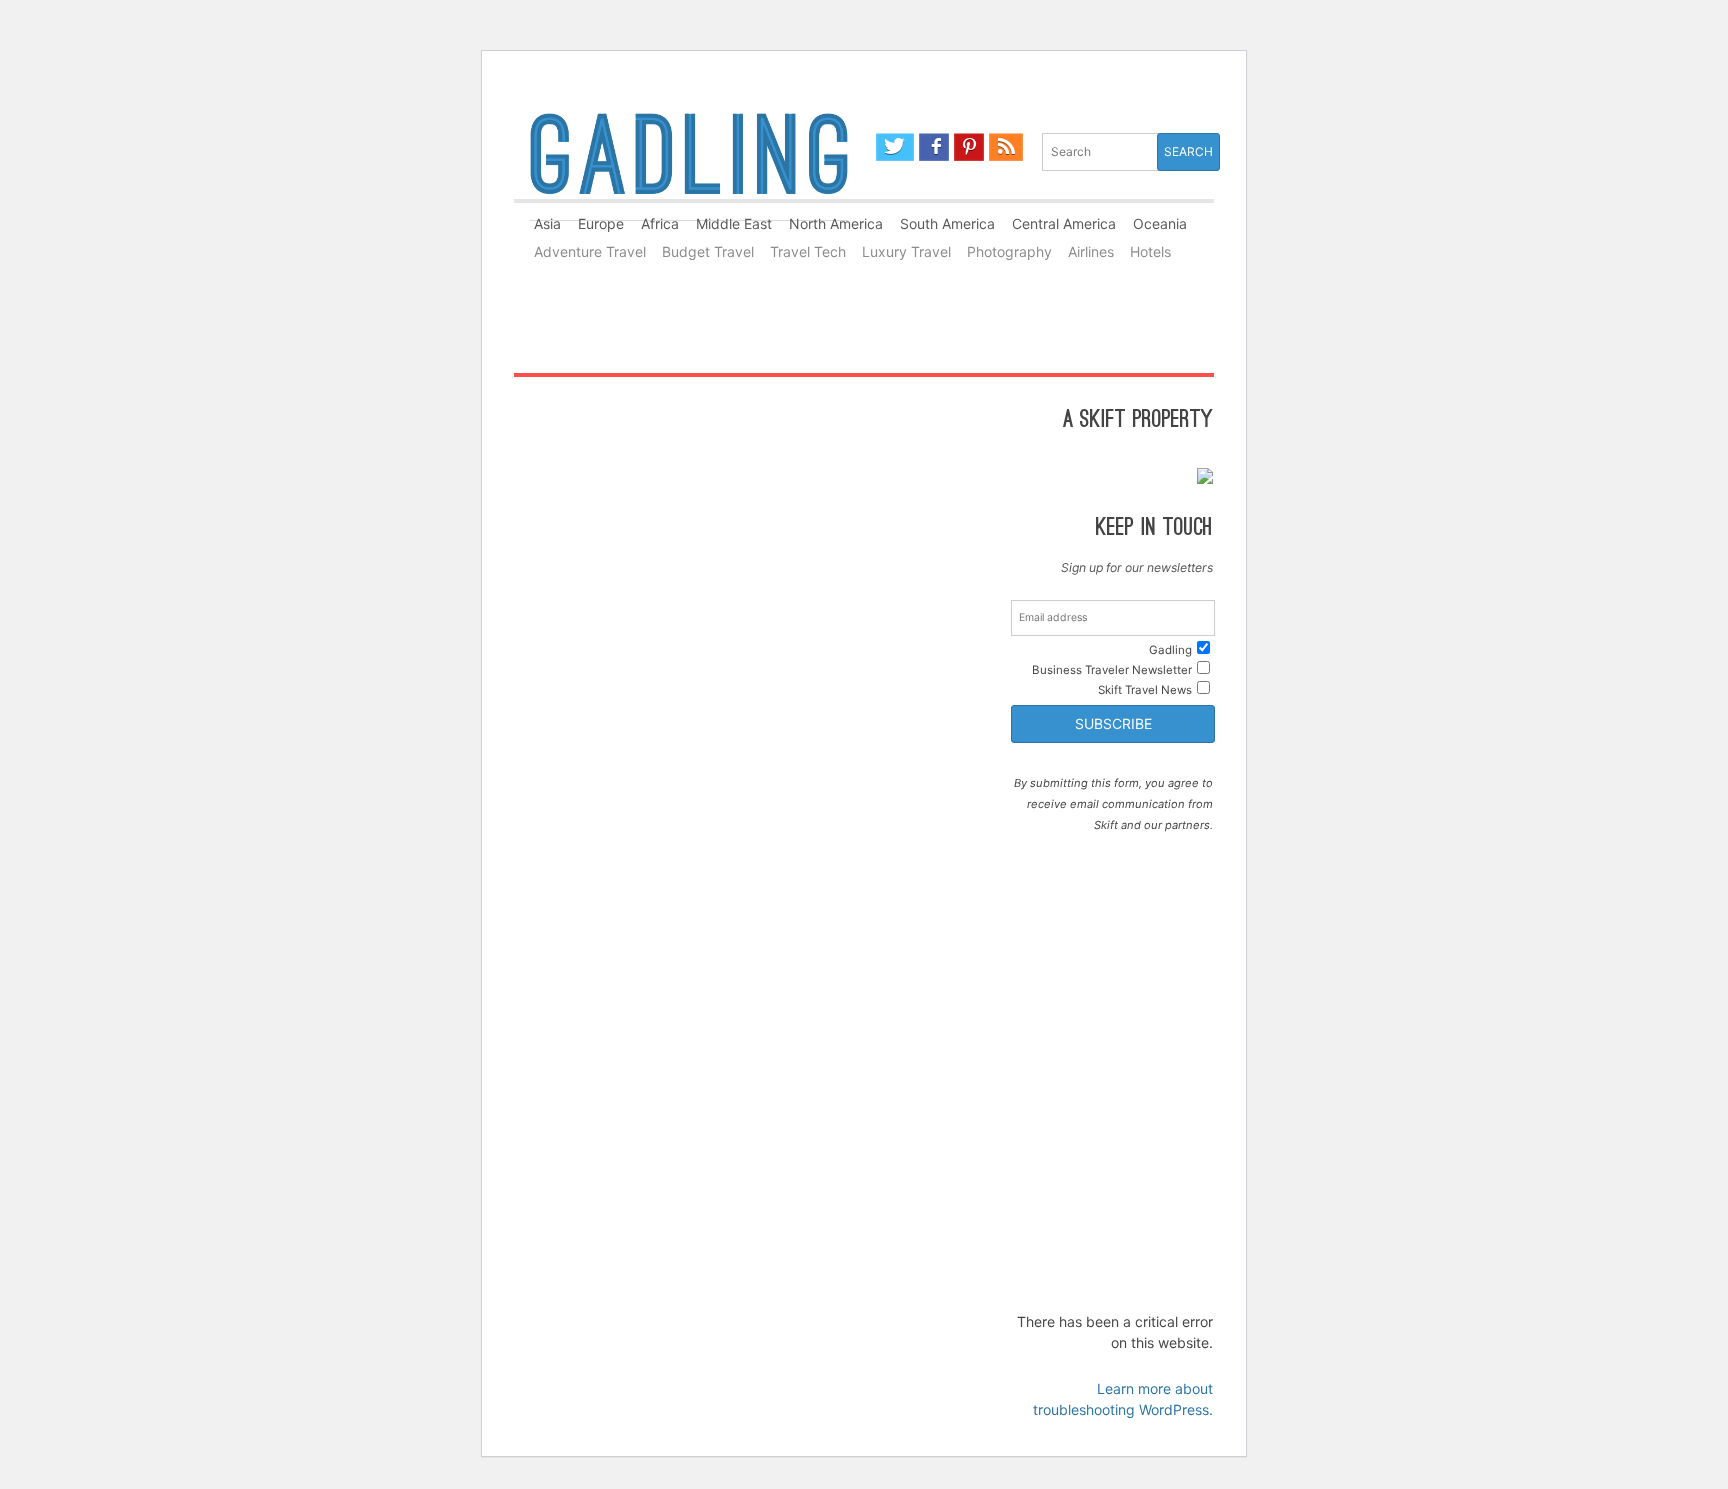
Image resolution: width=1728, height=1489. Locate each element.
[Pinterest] (969, 147)
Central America (1064, 223)
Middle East (734, 223)
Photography (1009, 251)
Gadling (689, 163)
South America (947, 223)
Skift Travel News (1145, 690)
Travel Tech (808, 251)
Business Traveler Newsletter (1112, 670)
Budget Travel (708, 251)
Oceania (1160, 223)
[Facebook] (934, 147)
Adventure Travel (590, 251)
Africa (660, 223)
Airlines (1091, 251)
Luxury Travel (906, 251)
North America (836, 223)
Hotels (1150, 251)
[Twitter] (895, 147)
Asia (547, 223)
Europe (601, 223)
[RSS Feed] (1006, 147)
